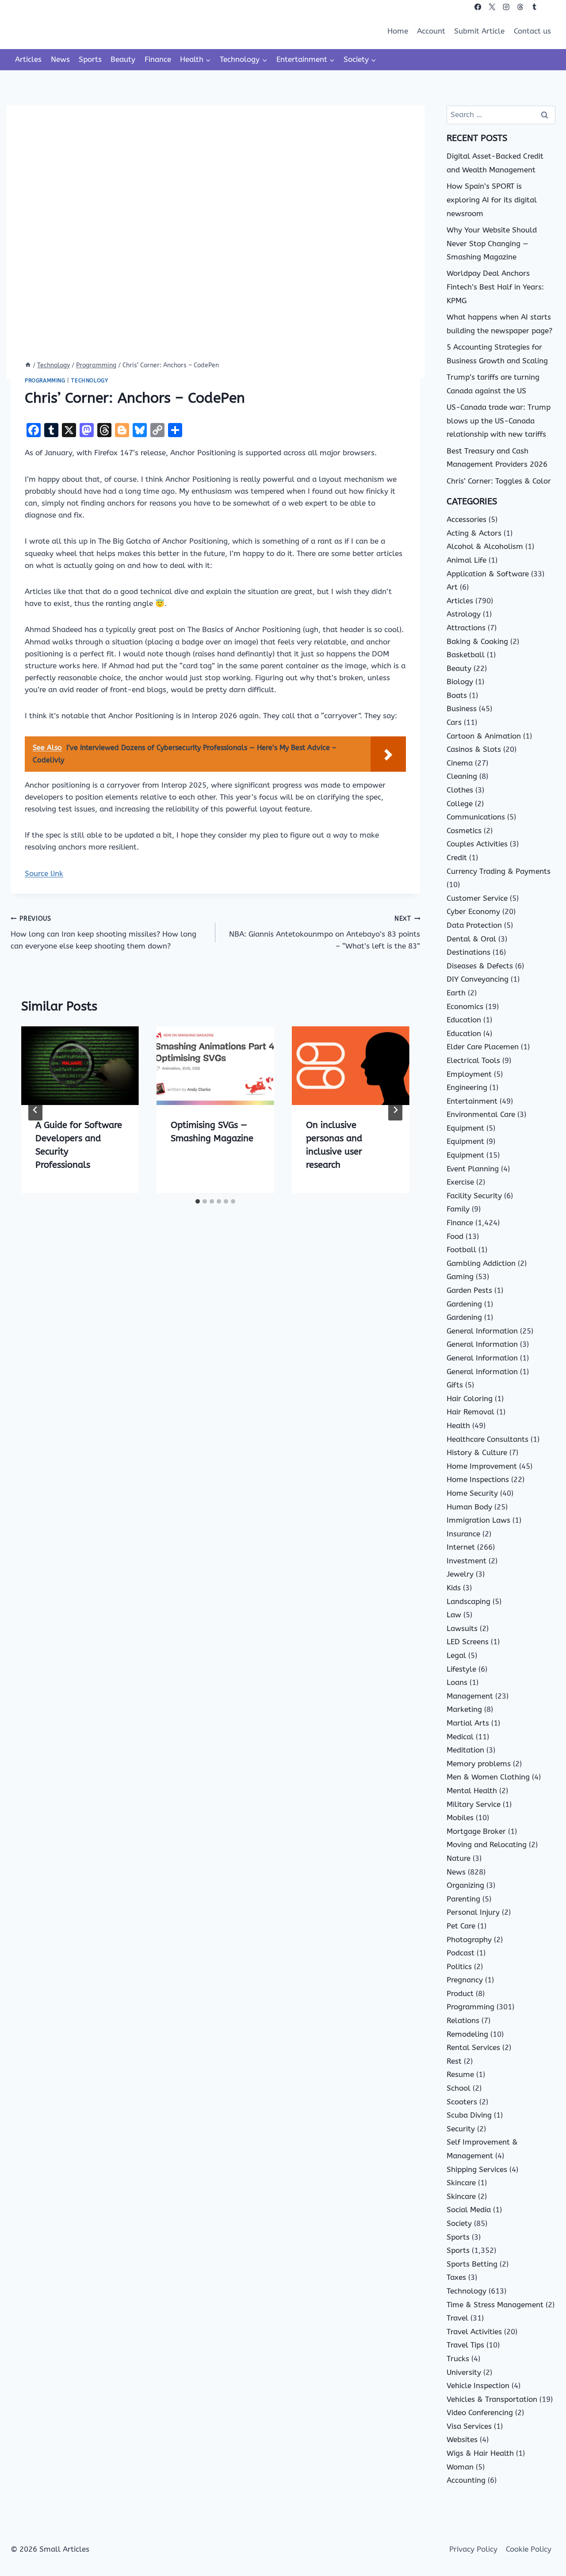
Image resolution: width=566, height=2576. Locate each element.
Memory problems (479, 1764)
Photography (469, 1940)
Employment (469, 1074)
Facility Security (474, 1196)
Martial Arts (468, 1723)
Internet (461, 1547)
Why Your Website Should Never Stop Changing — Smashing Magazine (492, 243)
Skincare (461, 2183)
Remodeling (467, 2034)
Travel (457, 2318)
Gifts (455, 1385)
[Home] (28, 365)
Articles (28, 59)
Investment (467, 1561)
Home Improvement (482, 1466)
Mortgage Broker (476, 1831)
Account (431, 31)
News (60, 59)
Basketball (466, 655)
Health (458, 1425)
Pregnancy (465, 1980)
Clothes (460, 790)
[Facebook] (478, 7)
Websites (462, 2439)
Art (452, 587)
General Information (482, 1331)
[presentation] (80, 1065)
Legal (456, 1655)
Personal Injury (473, 1912)
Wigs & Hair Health (480, 2453)
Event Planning (473, 1169)
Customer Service (477, 898)
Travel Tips (465, 2345)
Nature (459, 1858)
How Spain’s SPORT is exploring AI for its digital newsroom (492, 200)
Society (459, 2223)
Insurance (463, 1534)
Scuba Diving (469, 2115)
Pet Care (461, 1926)
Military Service (474, 1804)
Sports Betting (472, 2264)
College (460, 804)
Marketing (464, 1709)
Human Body (469, 1507)
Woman (460, 2467)
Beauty (123, 59)
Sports (90, 59)
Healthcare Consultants (488, 1439)
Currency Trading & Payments (499, 871)
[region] (115, 2507)
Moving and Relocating (487, 1844)
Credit (457, 857)
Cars (454, 722)
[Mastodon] (549, 7)
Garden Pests (469, 1290)
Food (455, 1236)
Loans (457, 1682)
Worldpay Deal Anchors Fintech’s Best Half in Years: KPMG (495, 287)
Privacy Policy (473, 2549)
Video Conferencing (480, 2412)
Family (458, 1209)
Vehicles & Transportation (492, 2399)
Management (470, 1696)
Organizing (465, 1885)
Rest (454, 2061)
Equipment (465, 1128)
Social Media (469, 2210)
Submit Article (479, 31)
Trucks (458, 2359)
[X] (492, 7)
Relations (463, 2020)
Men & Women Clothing (488, 1777)
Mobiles (460, 1818)
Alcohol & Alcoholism (485, 546)
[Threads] (520, 7)
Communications (476, 817)
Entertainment (472, 1101)
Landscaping (468, 1601)
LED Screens (468, 1642)
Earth (456, 993)
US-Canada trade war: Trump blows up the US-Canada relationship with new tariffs (499, 421)
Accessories (467, 519)
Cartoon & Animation (484, 736)
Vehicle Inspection (478, 2385)
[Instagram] (506, 7)
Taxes (456, 2277)
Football (461, 1250)
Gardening (464, 1304)
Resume (460, 2074)
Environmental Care (481, 1114)
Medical (460, 1737)
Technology (90, 381)
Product (460, 1993)
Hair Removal (470, 1412)
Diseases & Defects (480, 966)
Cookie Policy (529, 2549)
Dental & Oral (471, 939)
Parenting (463, 1899)
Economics (465, 1006)
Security (461, 2129)
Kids (454, 1588)
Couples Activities (477, 844)
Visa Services (469, 2426)
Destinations (468, 952)
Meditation (465, 1750)
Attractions (466, 628)
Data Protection (474, 925)
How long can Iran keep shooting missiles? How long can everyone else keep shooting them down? (103, 933)
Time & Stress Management (495, 2305)
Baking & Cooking (477, 641)
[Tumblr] (534, 7)
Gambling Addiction (481, 1263)
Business (462, 709)
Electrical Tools (473, 1060)
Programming (45, 381)
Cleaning (462, 776)
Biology (460, 682)
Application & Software (488, 574)
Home (398, 31)
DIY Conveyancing (478, 979)
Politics (459, 1966)
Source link (44, 873)
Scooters (462, 2102)
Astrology (464, 614)
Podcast (461, 1953)
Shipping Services (477, 2169)
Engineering (467, 1087)
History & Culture (477, 1452)
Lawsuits (462, 1628)
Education (464, 1020)
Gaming (460, 1277)
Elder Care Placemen (483, 1047)
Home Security (472, 1493)
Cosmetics (464, 831)
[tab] (198, 1201)
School (459, 2088)
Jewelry (460, 1574)
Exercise (460, 1182)
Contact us (532, 31)
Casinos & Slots (474, 749)
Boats (457, 695)
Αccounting (466, 2480)
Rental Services (473, 2047)
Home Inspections (478, 1479)
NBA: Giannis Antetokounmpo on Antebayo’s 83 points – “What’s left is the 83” (325, 933)
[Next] (395, 1110)
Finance (158, 59)
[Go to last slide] (35, 1110)
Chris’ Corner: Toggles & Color (499, 481)
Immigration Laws (478, 1520)
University (464, 2372)
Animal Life (467, 560)
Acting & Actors (474, 533)
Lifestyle (461, 1669)
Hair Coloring (470, 1399)
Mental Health (472, 1791)
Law (454, 1615)
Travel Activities (474, 2332)
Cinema (460, 763)
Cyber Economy (473, 911)
